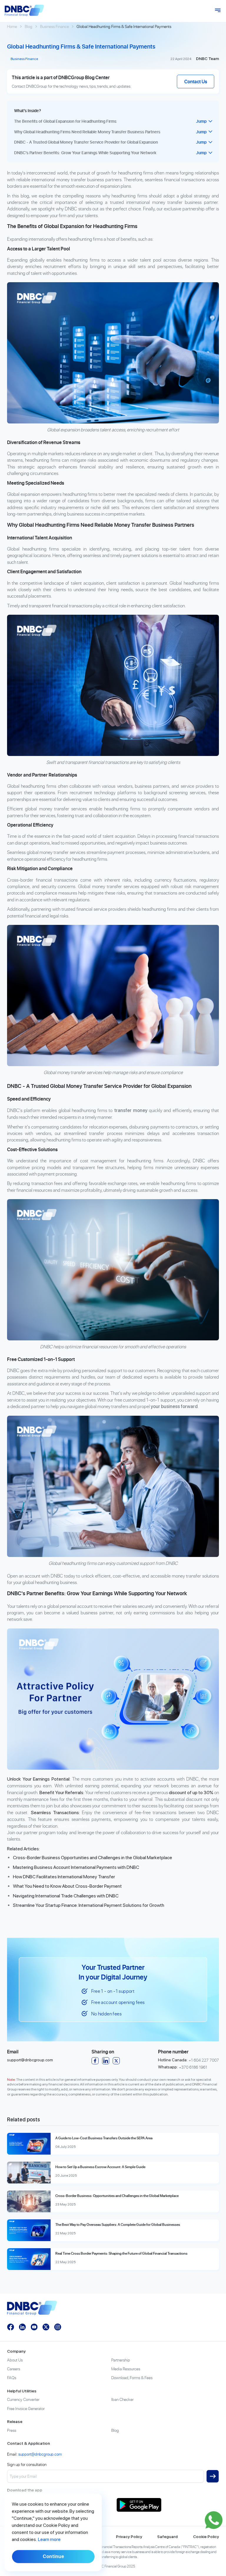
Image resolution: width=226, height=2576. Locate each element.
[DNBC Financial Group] (24, 10)
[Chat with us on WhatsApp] (214, 2520)
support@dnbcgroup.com (30, 2060)
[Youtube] (34, 2327)
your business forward (174, 1406)
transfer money (131, 1110)
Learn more (49, 2539)
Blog (29, 26)
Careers (14, 2369)
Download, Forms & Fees (132, 2378)
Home (12, 26)
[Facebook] (95, 2061)
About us (15, 2360)
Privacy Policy (129, 2537)
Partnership (121, 2360)
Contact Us (196, 82)
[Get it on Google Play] (168, 2505)
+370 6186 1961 (193, 2067)
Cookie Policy (206, 2537)
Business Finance (54, 26)
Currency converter (23, 2399)
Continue (53, 2556)
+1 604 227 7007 (204, 2060)
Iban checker (122, 2399)
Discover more (73, 1826)
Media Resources (126, 2369)
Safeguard (167, 2537)
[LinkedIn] (106, 2061)
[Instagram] (58, 2327)
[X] (116, 2061)
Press (12, 2430)
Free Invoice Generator (26, 2408)
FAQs (12, 2378)
